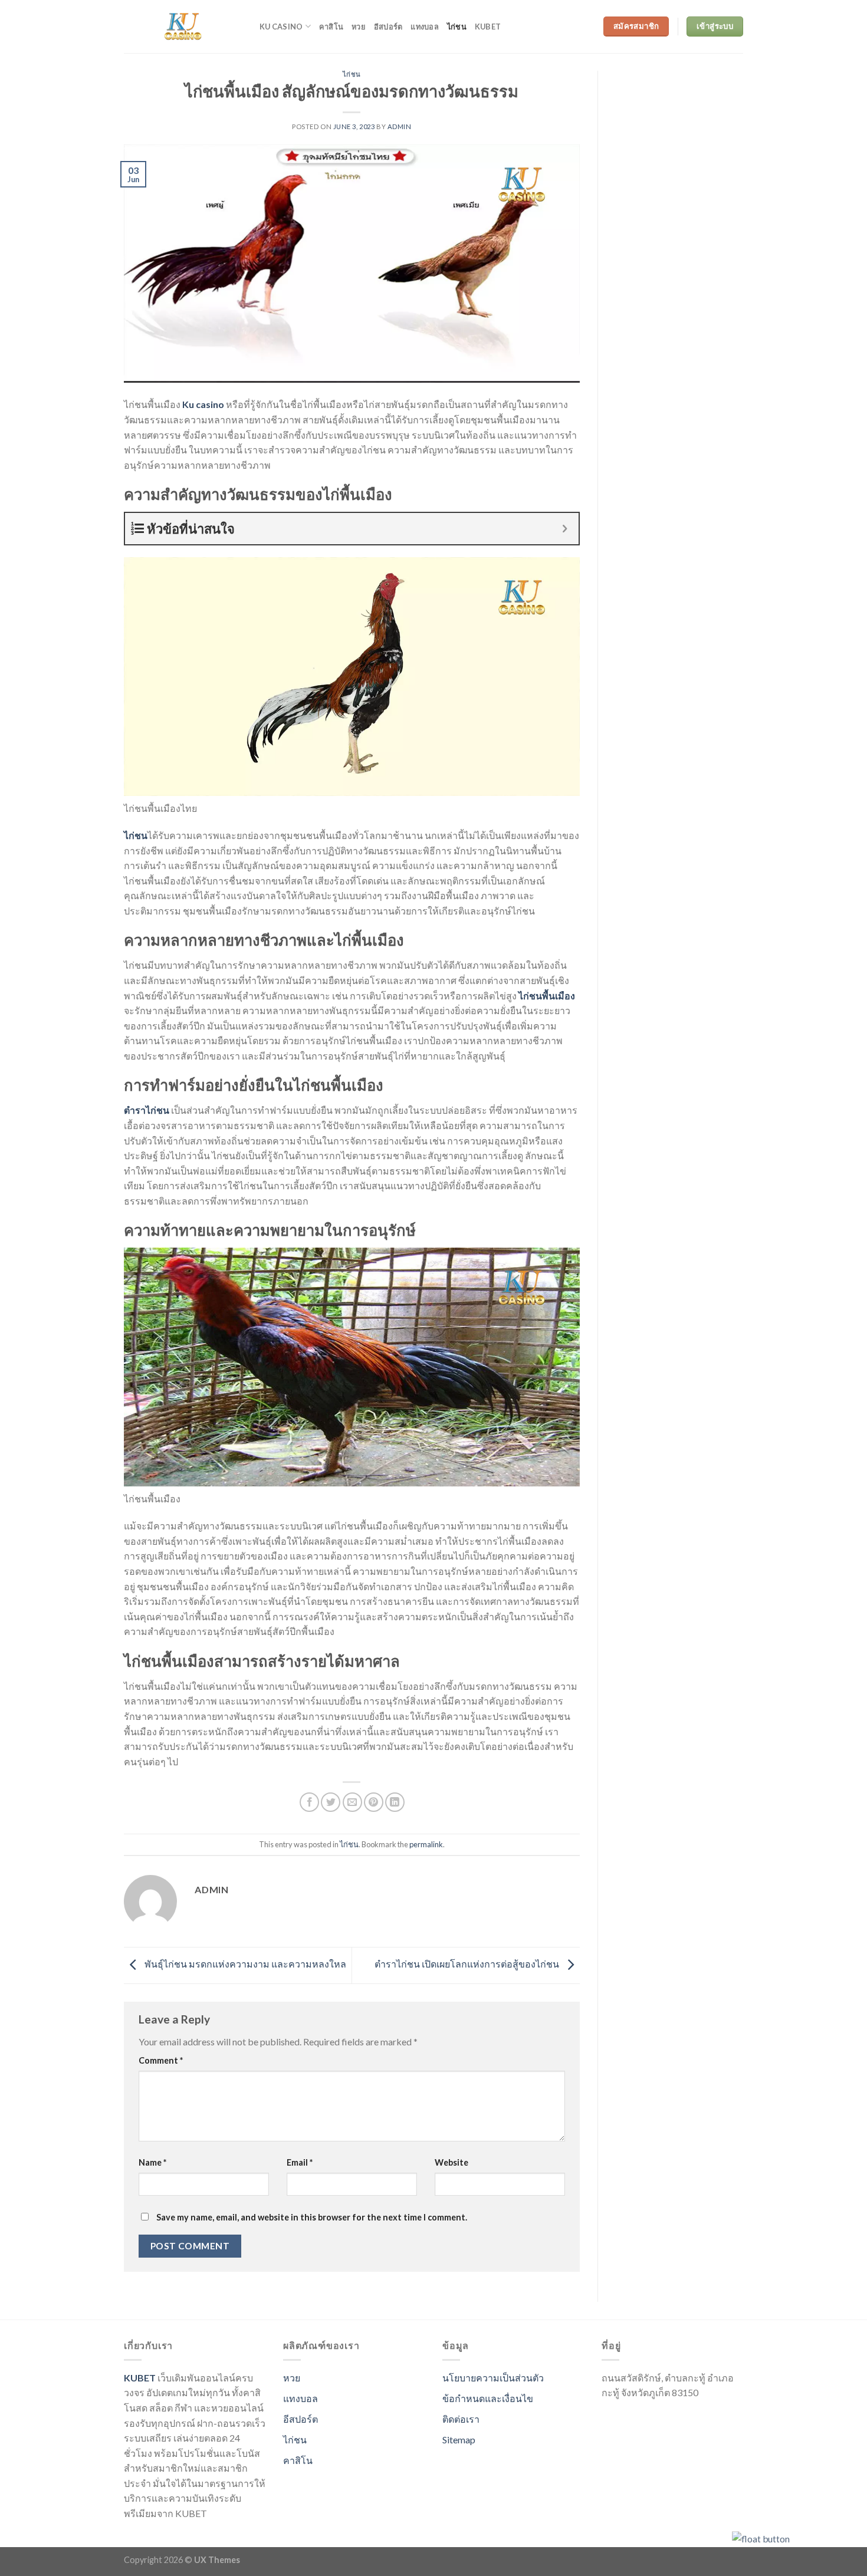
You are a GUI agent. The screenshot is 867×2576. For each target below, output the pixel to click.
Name (152, 2162)
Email (300, 2162)
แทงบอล (425, 27)
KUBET (140, 2378)
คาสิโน (331, 27)
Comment (161, 2060)
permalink (426, 1844)
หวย (359, 27)
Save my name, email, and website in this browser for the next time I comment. (312, 2217)
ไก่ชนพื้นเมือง (547, 996)
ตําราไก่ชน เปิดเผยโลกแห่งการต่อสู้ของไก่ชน (468, 1964)
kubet (488, 27)
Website (451, 2162)
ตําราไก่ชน (147, 1110)
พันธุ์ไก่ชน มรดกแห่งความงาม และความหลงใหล (244, 1964)
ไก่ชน (457, 27)
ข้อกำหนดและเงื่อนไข (488, 2398)
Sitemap (459, 2440)
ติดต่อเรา (461, 2419)
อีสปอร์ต (388, 27)
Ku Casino (281, 27)
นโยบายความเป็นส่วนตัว (493, 2378)
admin (400, 126)
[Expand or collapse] (565, 529)
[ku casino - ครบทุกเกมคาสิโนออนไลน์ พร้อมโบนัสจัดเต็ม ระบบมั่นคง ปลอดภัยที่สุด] (183, 27)
